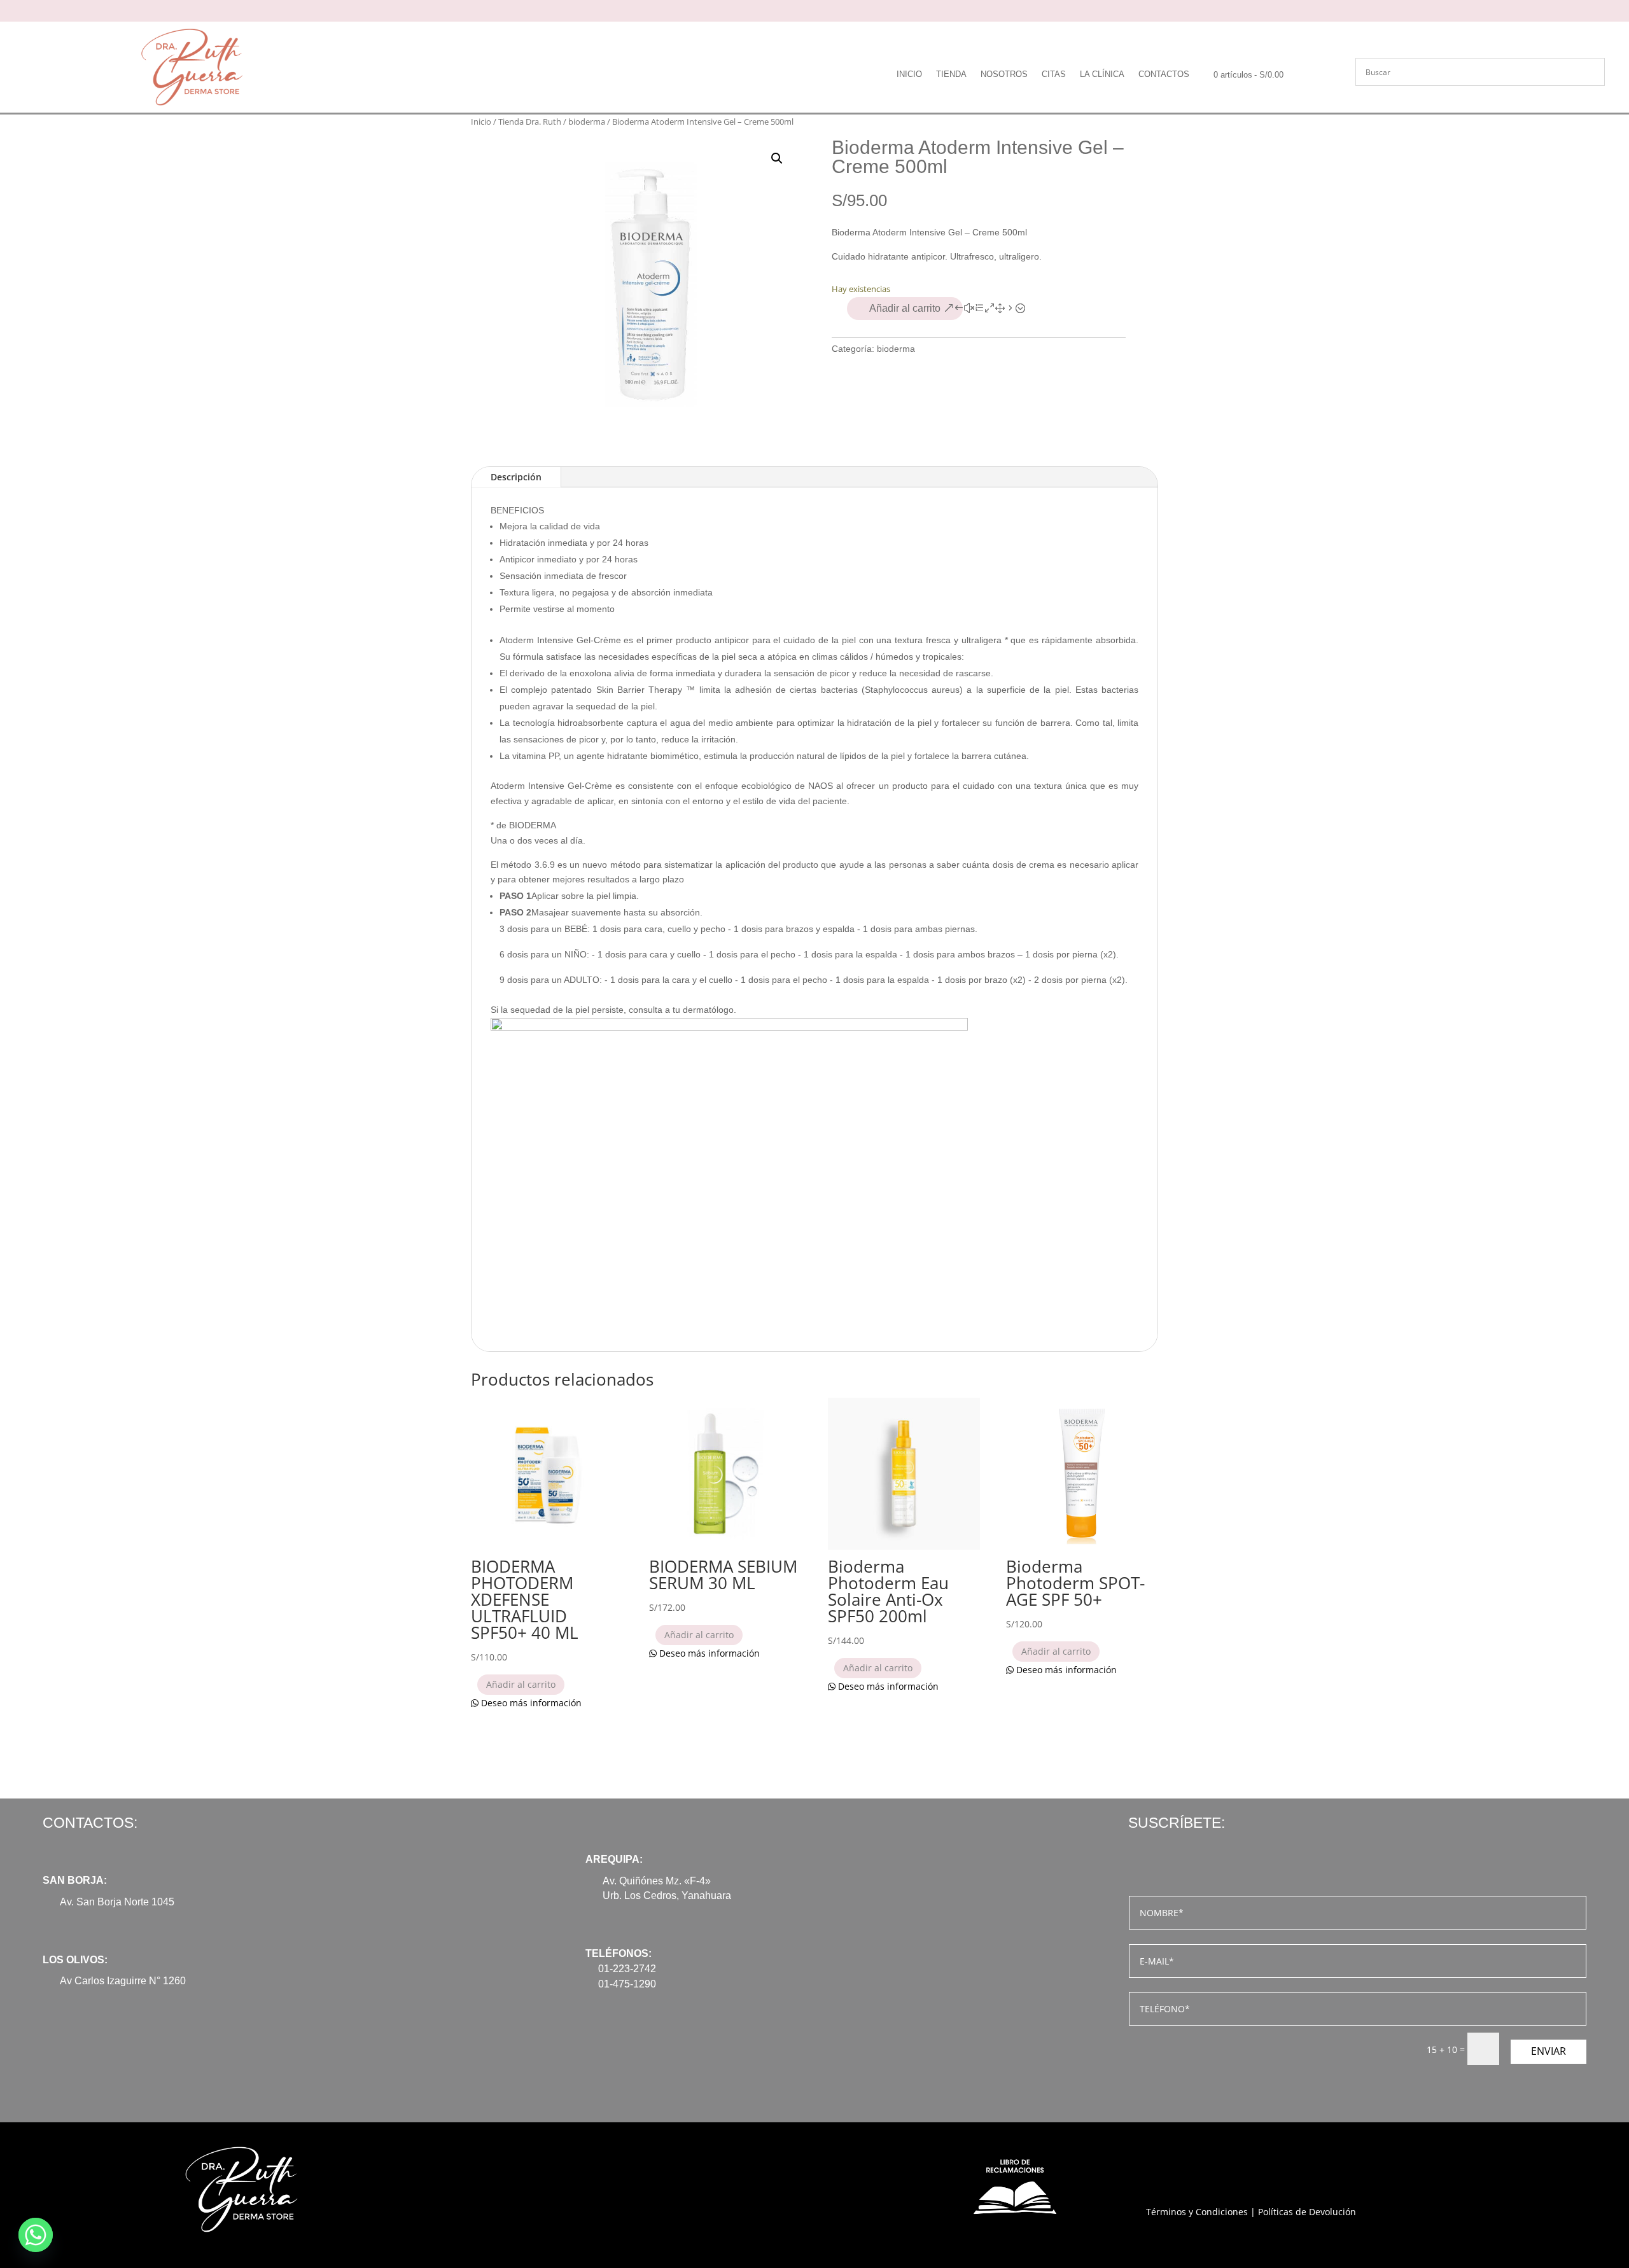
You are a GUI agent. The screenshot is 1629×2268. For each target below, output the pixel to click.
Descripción (516, 477)
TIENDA (951, 74)
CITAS (1054, 74)
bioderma (587, 122)
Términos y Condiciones (1197, 2212)
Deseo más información (530, 1703)
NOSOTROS (1004, 74)
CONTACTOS (1164, 74)
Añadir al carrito (905, 308)
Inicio (481, 122)
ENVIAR (1549, 2051)
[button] (777, 158)
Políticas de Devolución (1307, 2212)
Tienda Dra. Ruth (530, 122)
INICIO (909, 74)
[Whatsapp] (36, 2235)
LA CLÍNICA (1102, 74)
